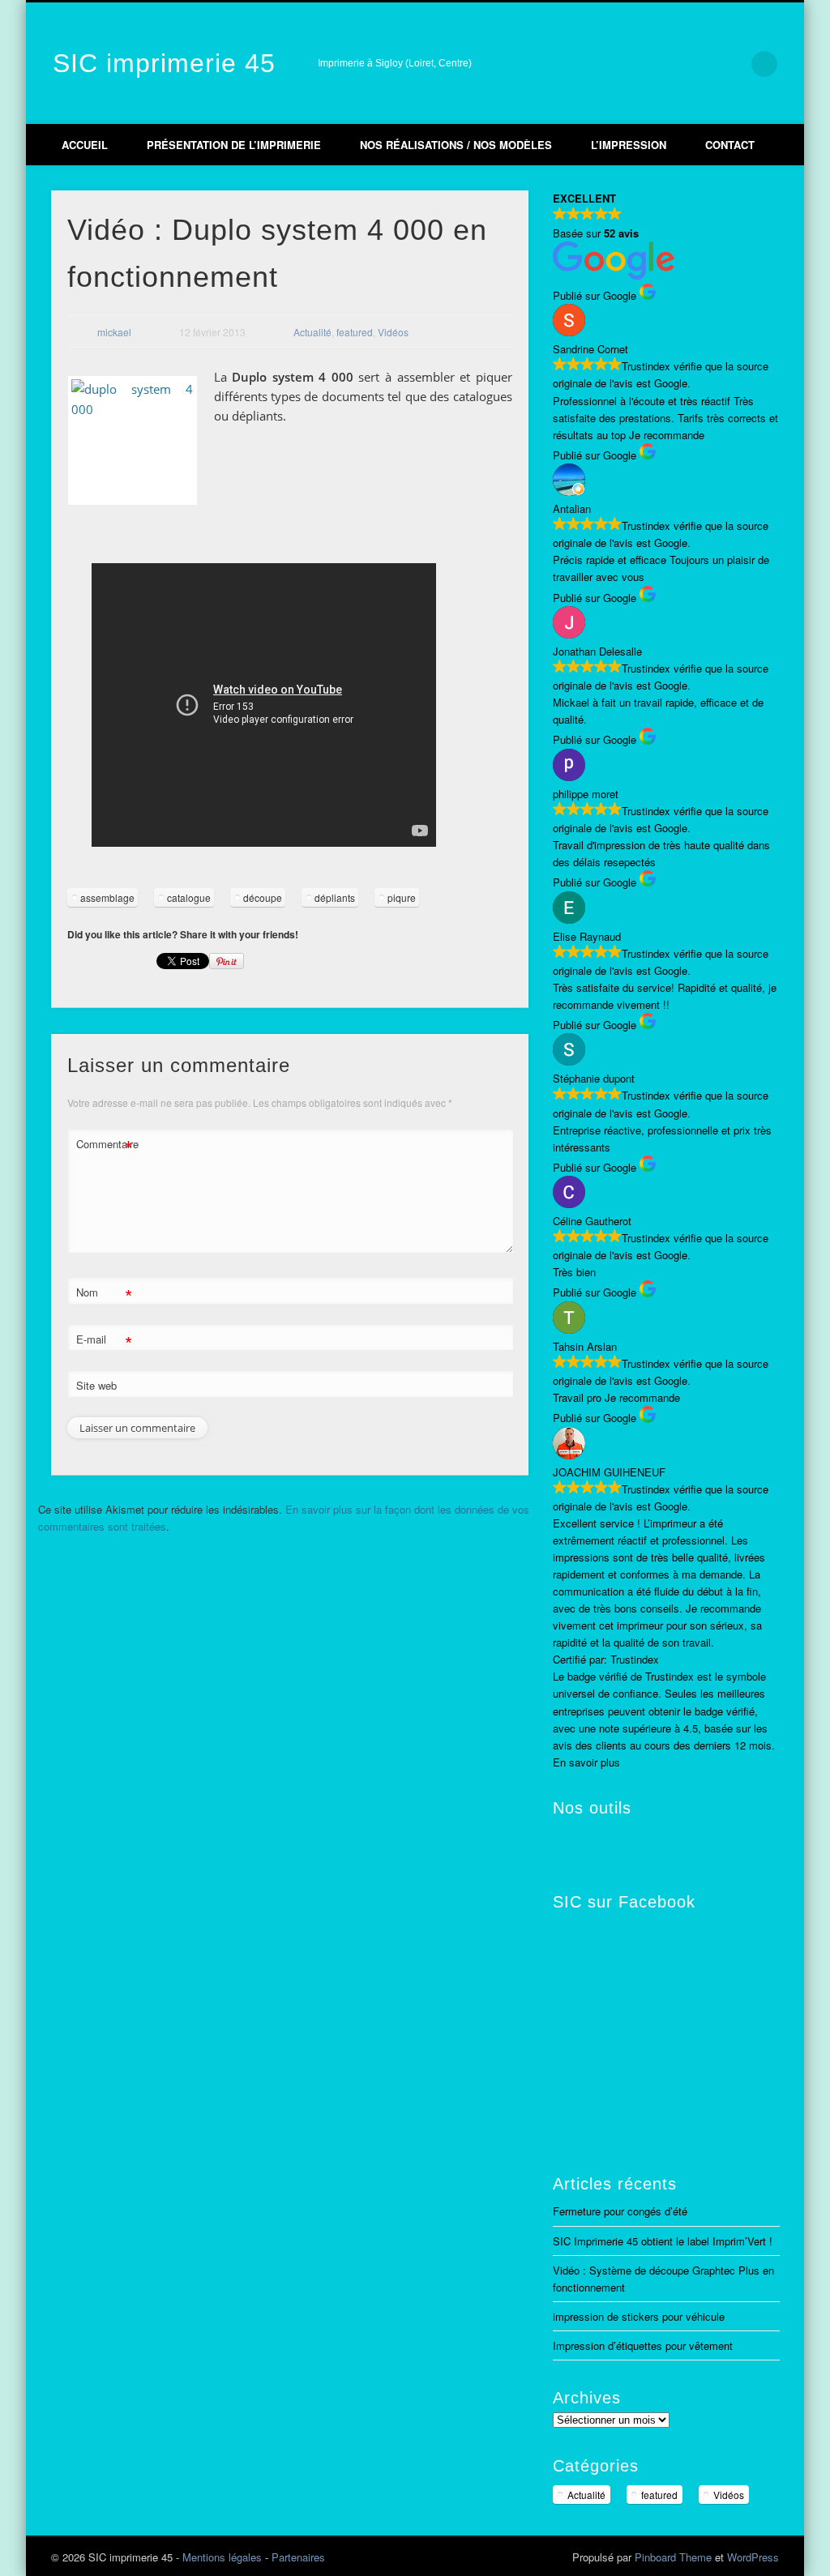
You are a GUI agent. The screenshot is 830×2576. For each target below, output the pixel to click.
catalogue (189, 897)
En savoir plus (586, 1762)
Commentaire (105, 1146)
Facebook (629, 64)
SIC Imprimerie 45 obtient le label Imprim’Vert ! (663, 2241)
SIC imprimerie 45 (164, 63)
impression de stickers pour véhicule (639, 2316)
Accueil (85, 145)
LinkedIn (731, 64)
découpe (263, 897)
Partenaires (298, 2557)
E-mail (104, 1341)
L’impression (629, 145)
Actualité (312, 332)
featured (355, 332)
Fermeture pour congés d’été (620, 2211)
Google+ (697, 64)
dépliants (335, 897)
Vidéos (393, 332)
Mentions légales (222, 2557)
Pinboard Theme (673, 2557)
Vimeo (663, 64)
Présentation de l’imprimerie (234, 145)
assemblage (107, 897)
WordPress (753, 2557)
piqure (402, 897)
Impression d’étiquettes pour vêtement (643, 2345)
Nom (104, 1294)
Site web (96, 1385)
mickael (114, 332)
